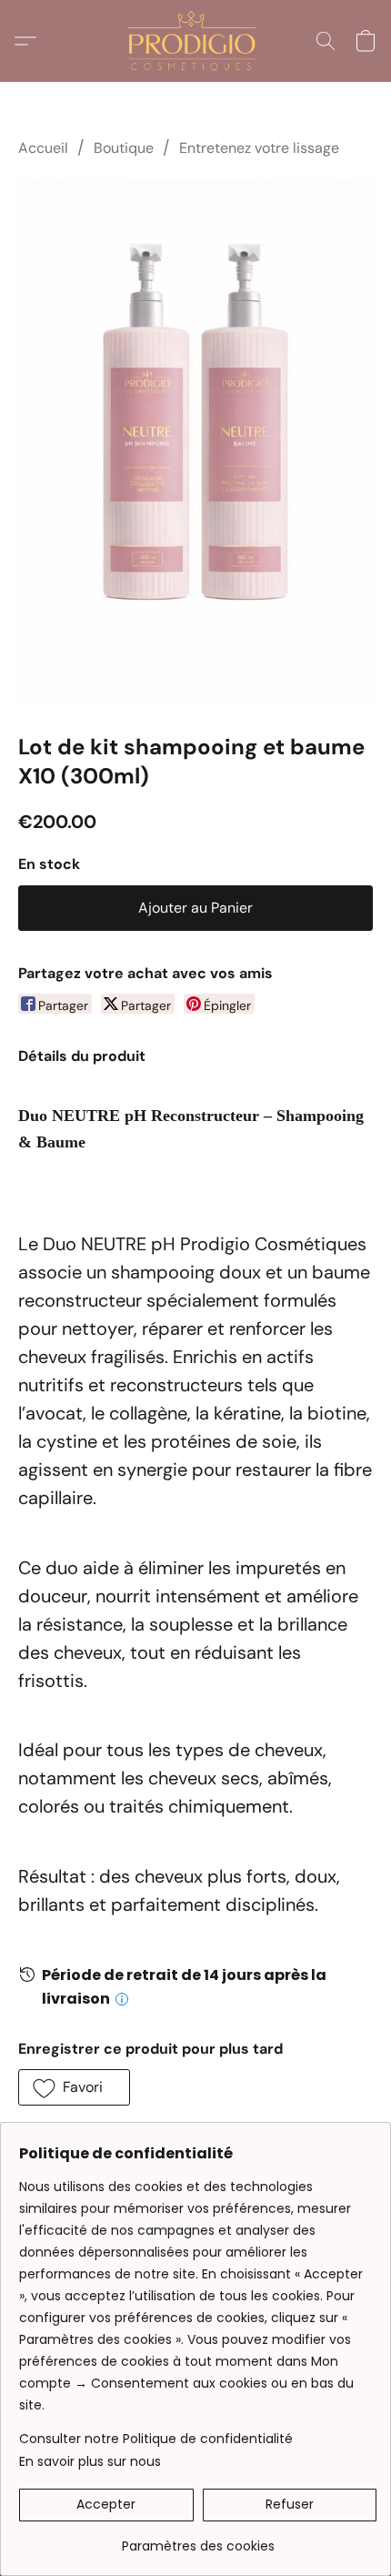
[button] (195, 41)
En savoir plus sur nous (90, 2461)
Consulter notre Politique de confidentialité (156, 2439)
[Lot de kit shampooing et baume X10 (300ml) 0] (195, 441)
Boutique (124, 148)
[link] (198, 2539)
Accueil (43, 148)
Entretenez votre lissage (259, 148)
